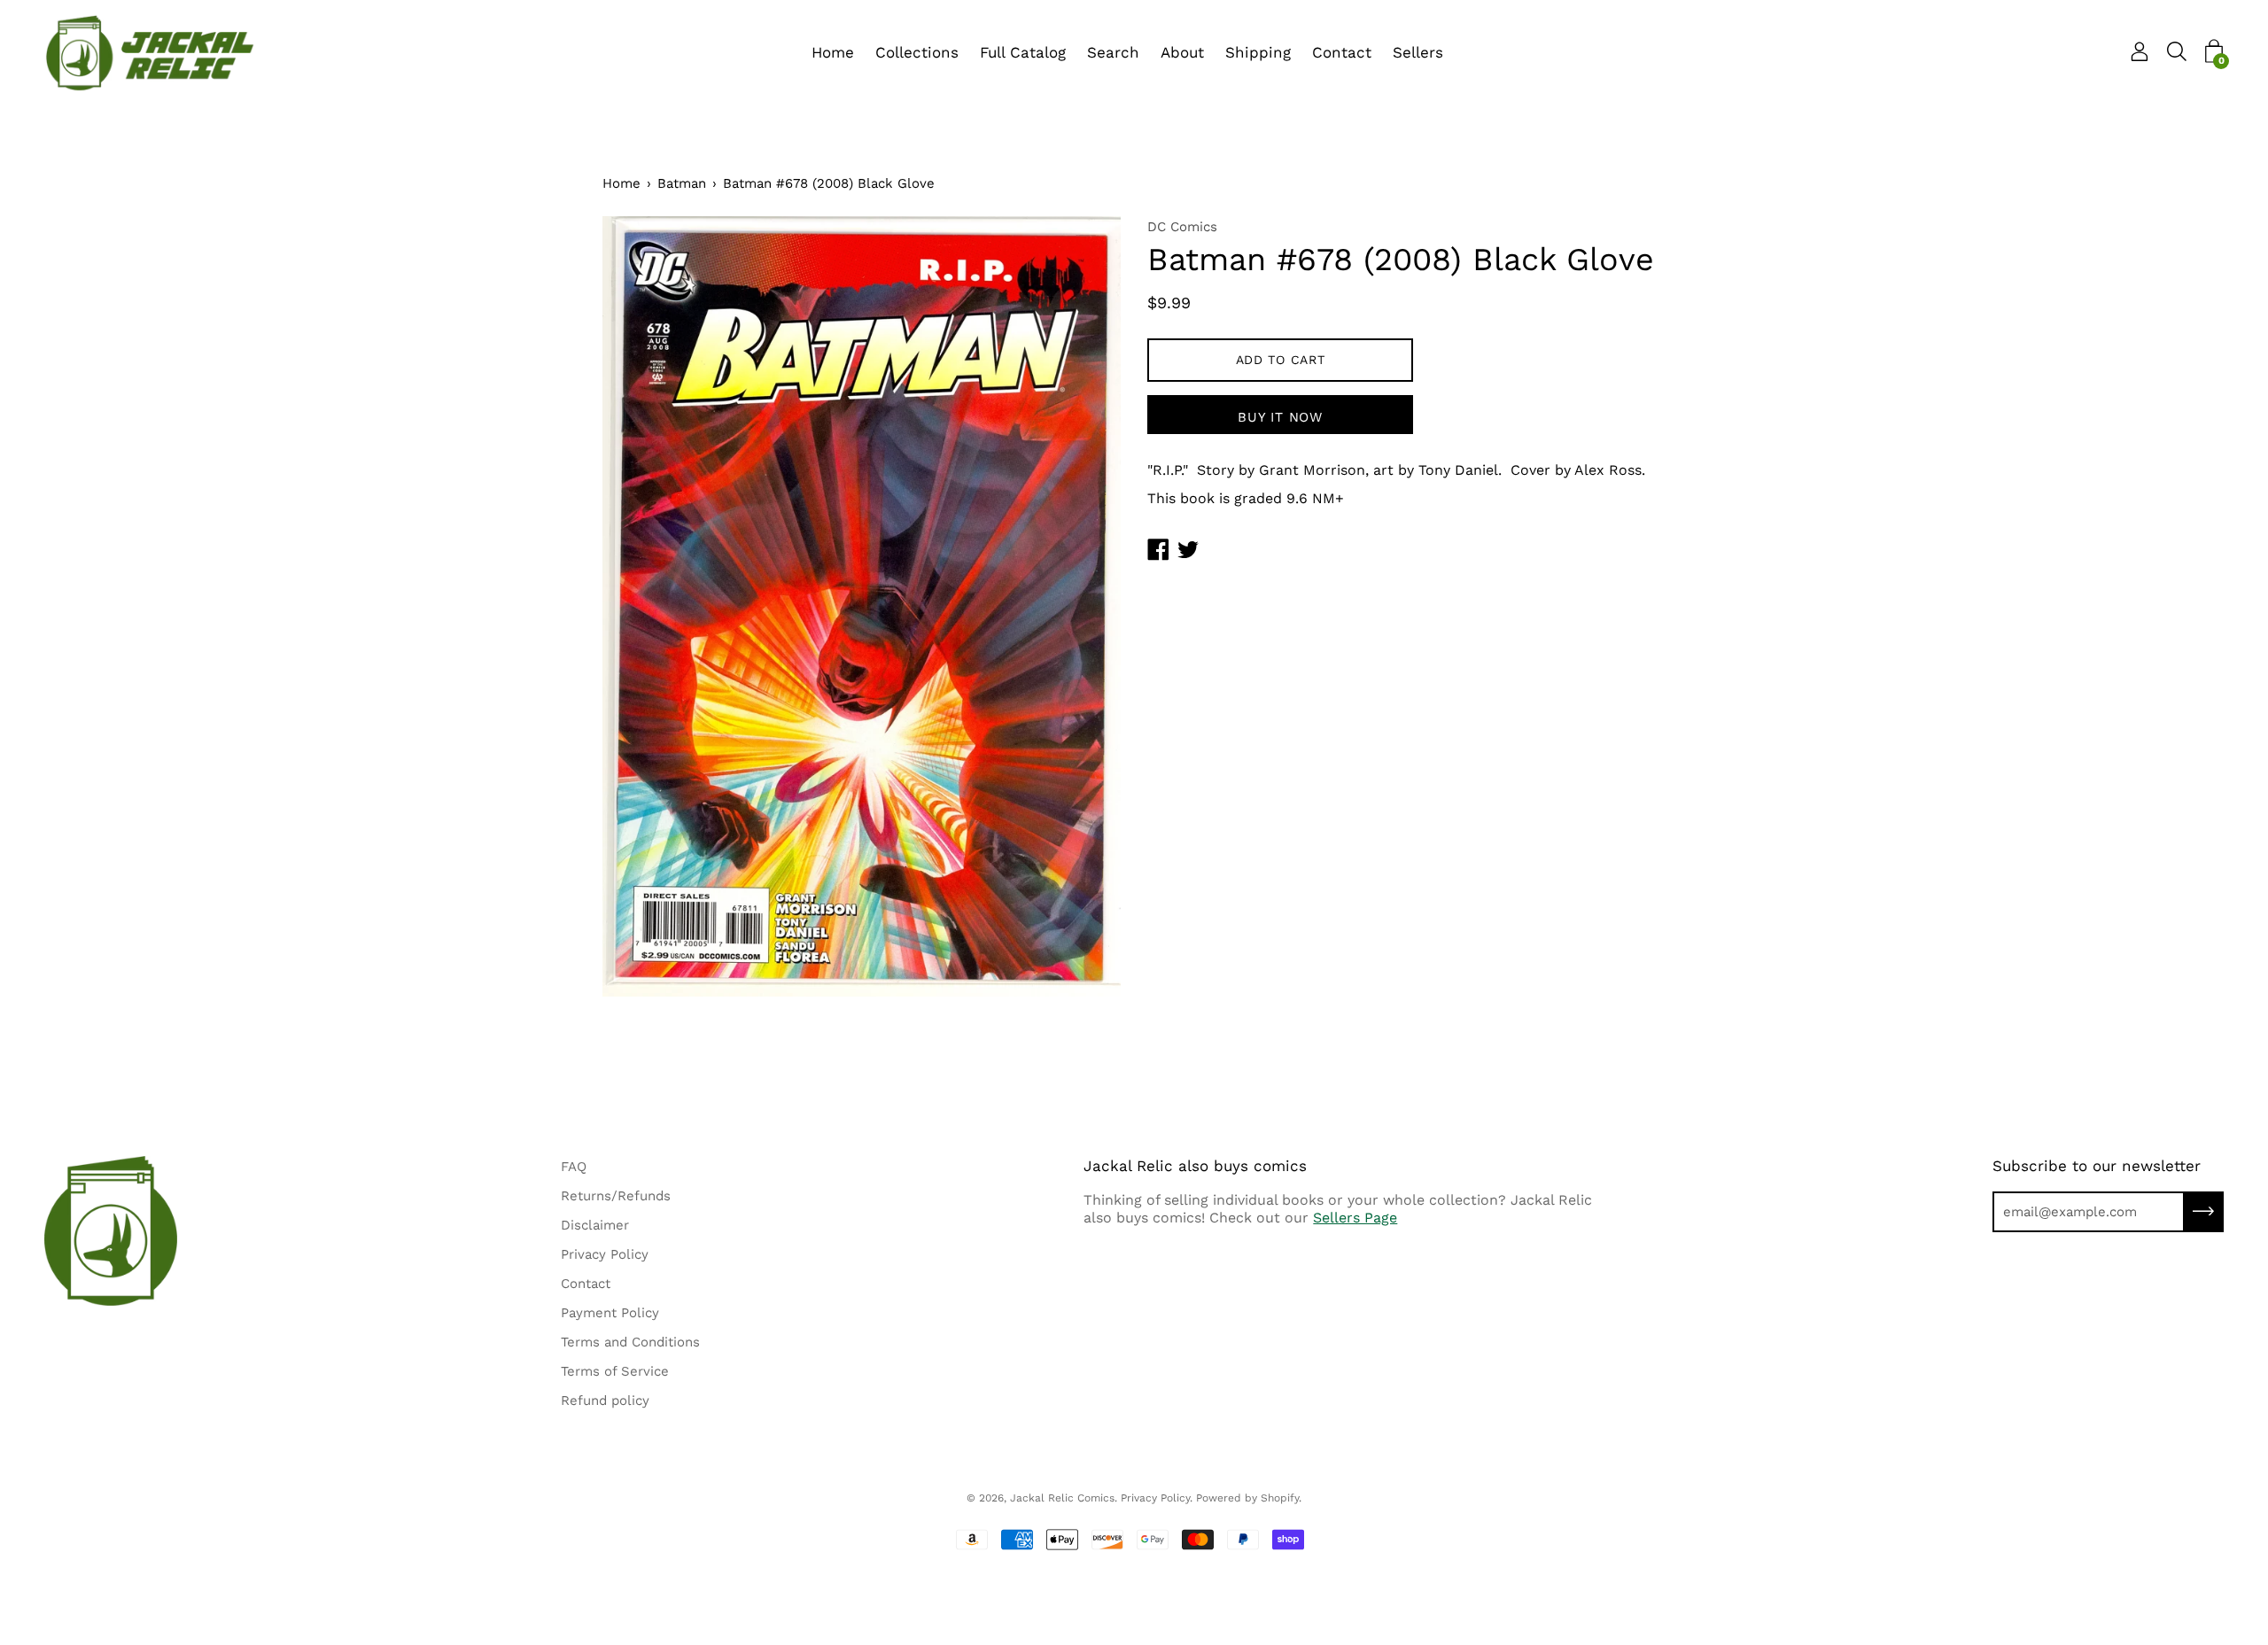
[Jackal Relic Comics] (151, 53)
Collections (917, 52)
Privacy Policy (605, 1254)
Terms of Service (615, 1371)
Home (833, 52)
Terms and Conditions (630, 1342)
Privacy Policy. (1157, 1498)
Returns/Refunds (616, 1196)
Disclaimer (595, 1225)
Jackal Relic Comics (1062, 1498)
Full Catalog (1023, 52)
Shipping (1258, 52)
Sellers (1418, 52)
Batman (682, 183)
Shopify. (1281, 1498)
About (1182, 52)
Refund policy (605, 1401)
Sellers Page (1355, 1218)
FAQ (574, 1167)
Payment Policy (610, 1313)
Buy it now (1280, 417)
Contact (1342, 52)
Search (1113, 52)
